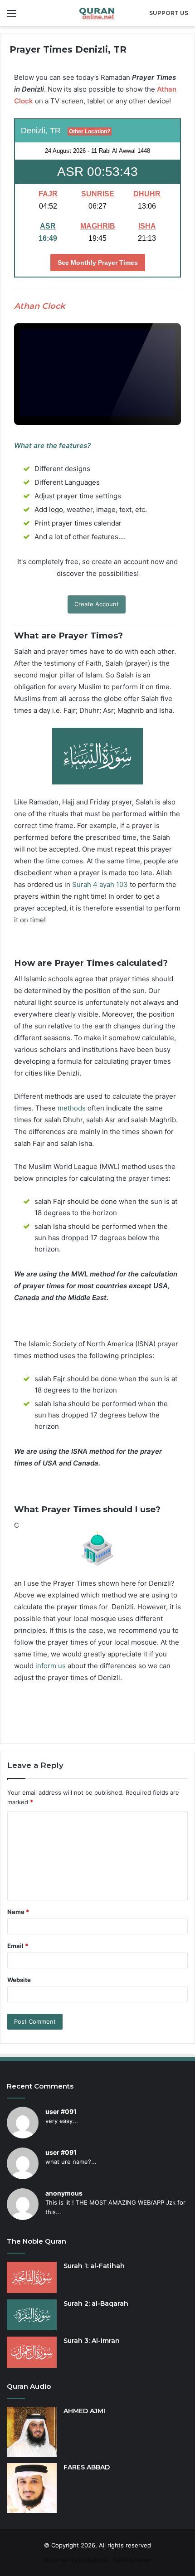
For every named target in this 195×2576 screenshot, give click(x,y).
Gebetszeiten (132, 2560)
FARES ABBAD (87, 2467)
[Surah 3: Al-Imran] (32, 2352)
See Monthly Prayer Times (98, 263)
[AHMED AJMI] (32, 2432)
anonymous (64, 2193)
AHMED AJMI (84, 2411)
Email (18, 1946)
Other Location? (90, 131)
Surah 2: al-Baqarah (96, 2303)
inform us (51, 1666)
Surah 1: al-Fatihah (94, 2266)
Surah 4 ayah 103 (100, 884)
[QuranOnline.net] (97, 13)
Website (19, 1980)
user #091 (61, 2111)
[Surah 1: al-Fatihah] (32, 2277)
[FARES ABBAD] (32, 2488)
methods (72, 1108)
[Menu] (11, 17)
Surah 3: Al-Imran (92, 2341)
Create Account (97, 604)
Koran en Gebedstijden (76, 2560)
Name (18, 1912)
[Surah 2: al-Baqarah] (32, 2315)
